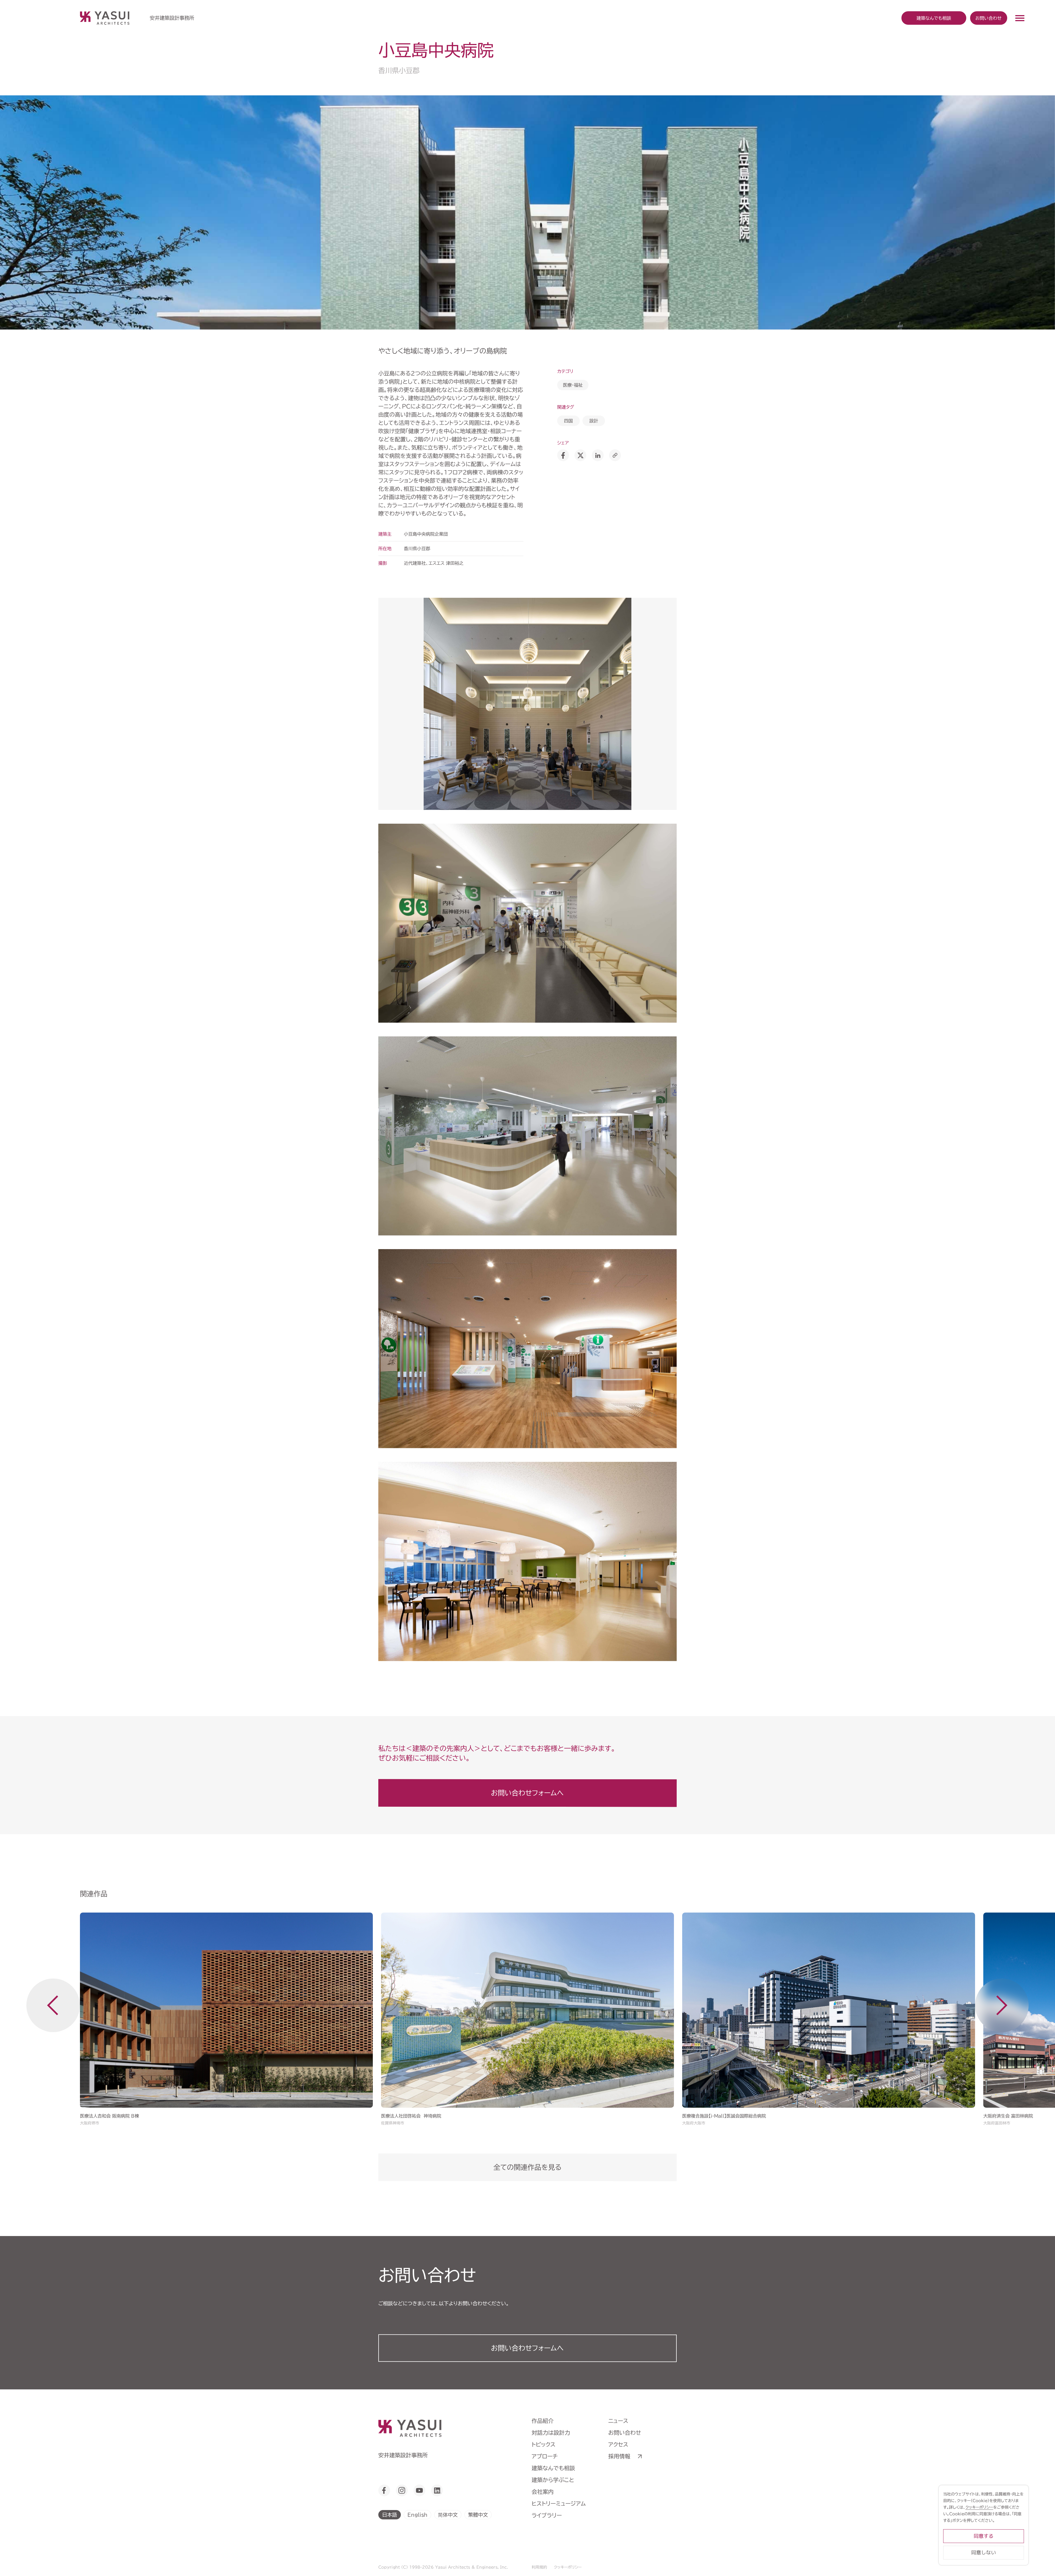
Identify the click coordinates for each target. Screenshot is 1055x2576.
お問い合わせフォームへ (527, 1793)
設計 (594, 421)
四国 (568, 421)
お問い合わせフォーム (527, 2348)
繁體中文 (478, 2515)
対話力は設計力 (551, 2433)
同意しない (984, 2553)
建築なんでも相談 (553, 2468)
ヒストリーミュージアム (559, 2503)
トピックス (544, 2444)
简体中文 (448, 2515)
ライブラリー (547, 2515)
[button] (53, 2005)
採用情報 (619, 2456)
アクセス (618, 2444)
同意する (984, 2536)
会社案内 (543, 2492)
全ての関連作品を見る (527, 2167)
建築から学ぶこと (553, 2480)
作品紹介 (543, 2421)
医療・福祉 (573, 385)
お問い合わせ (989, 18)
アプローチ (545, 2456)
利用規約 (539, 2567)
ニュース (618, 2421)
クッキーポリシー (568, 2567)
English (417, 2515)
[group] (226, 2020)
